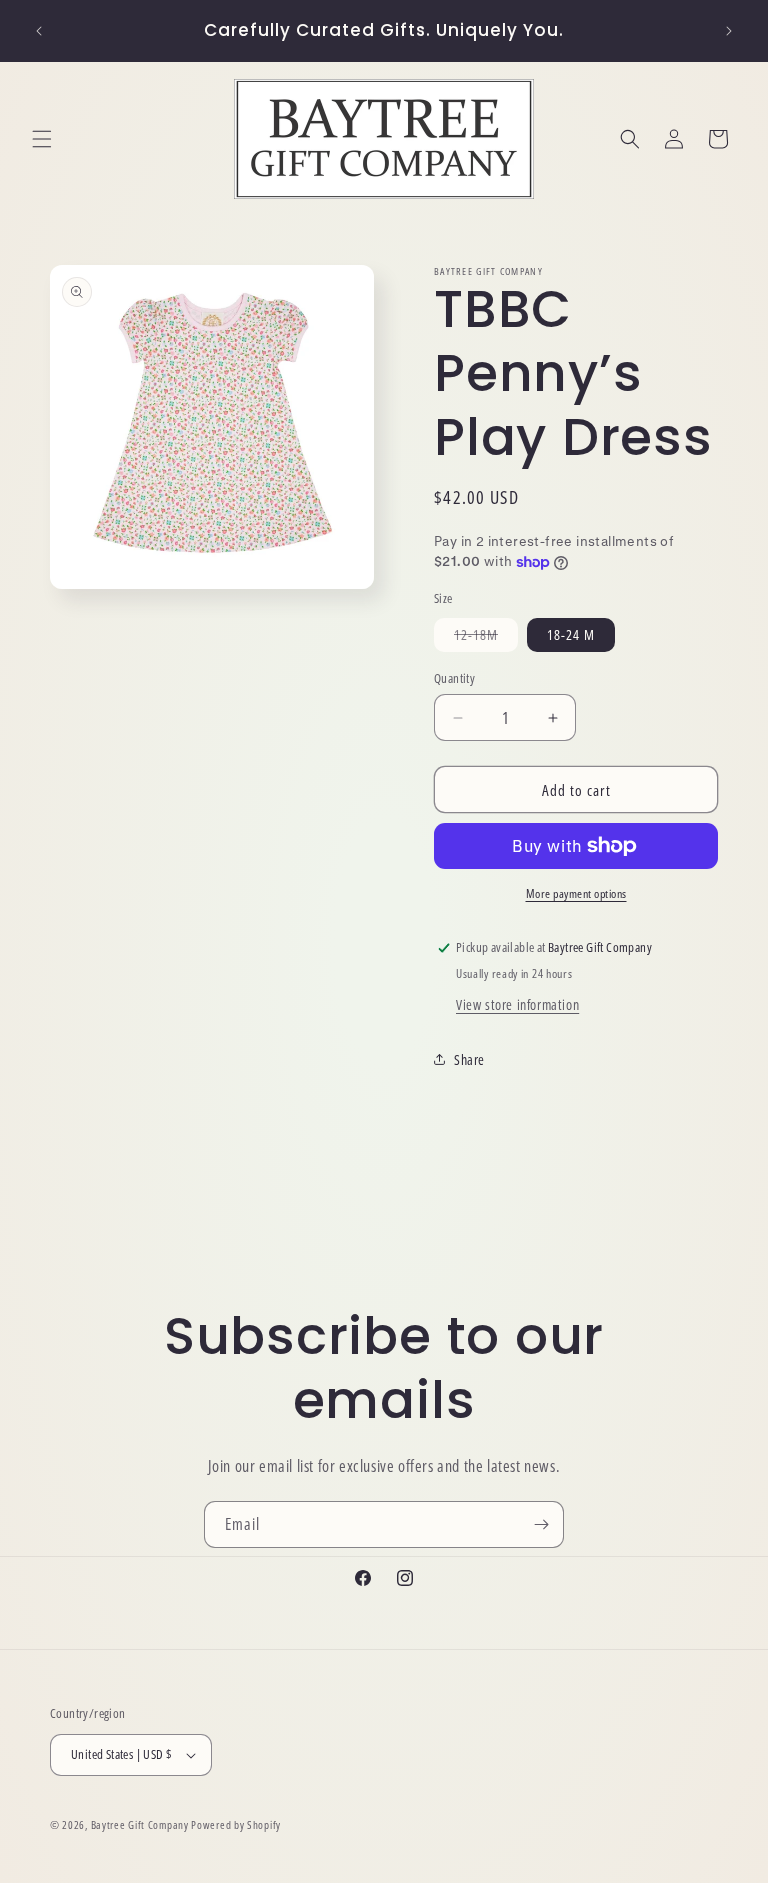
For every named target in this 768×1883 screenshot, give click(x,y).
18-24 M (571, 634)
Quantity (454, 678)
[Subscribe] (541, 1524)
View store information (517, 1004)
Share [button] (469, 1059)
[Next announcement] (729, 31)
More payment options (576, 893)
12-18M (486, 638)
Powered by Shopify (236, 1824)
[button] (42, 139)
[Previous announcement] (39, 31)
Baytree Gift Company (140, 1824)
